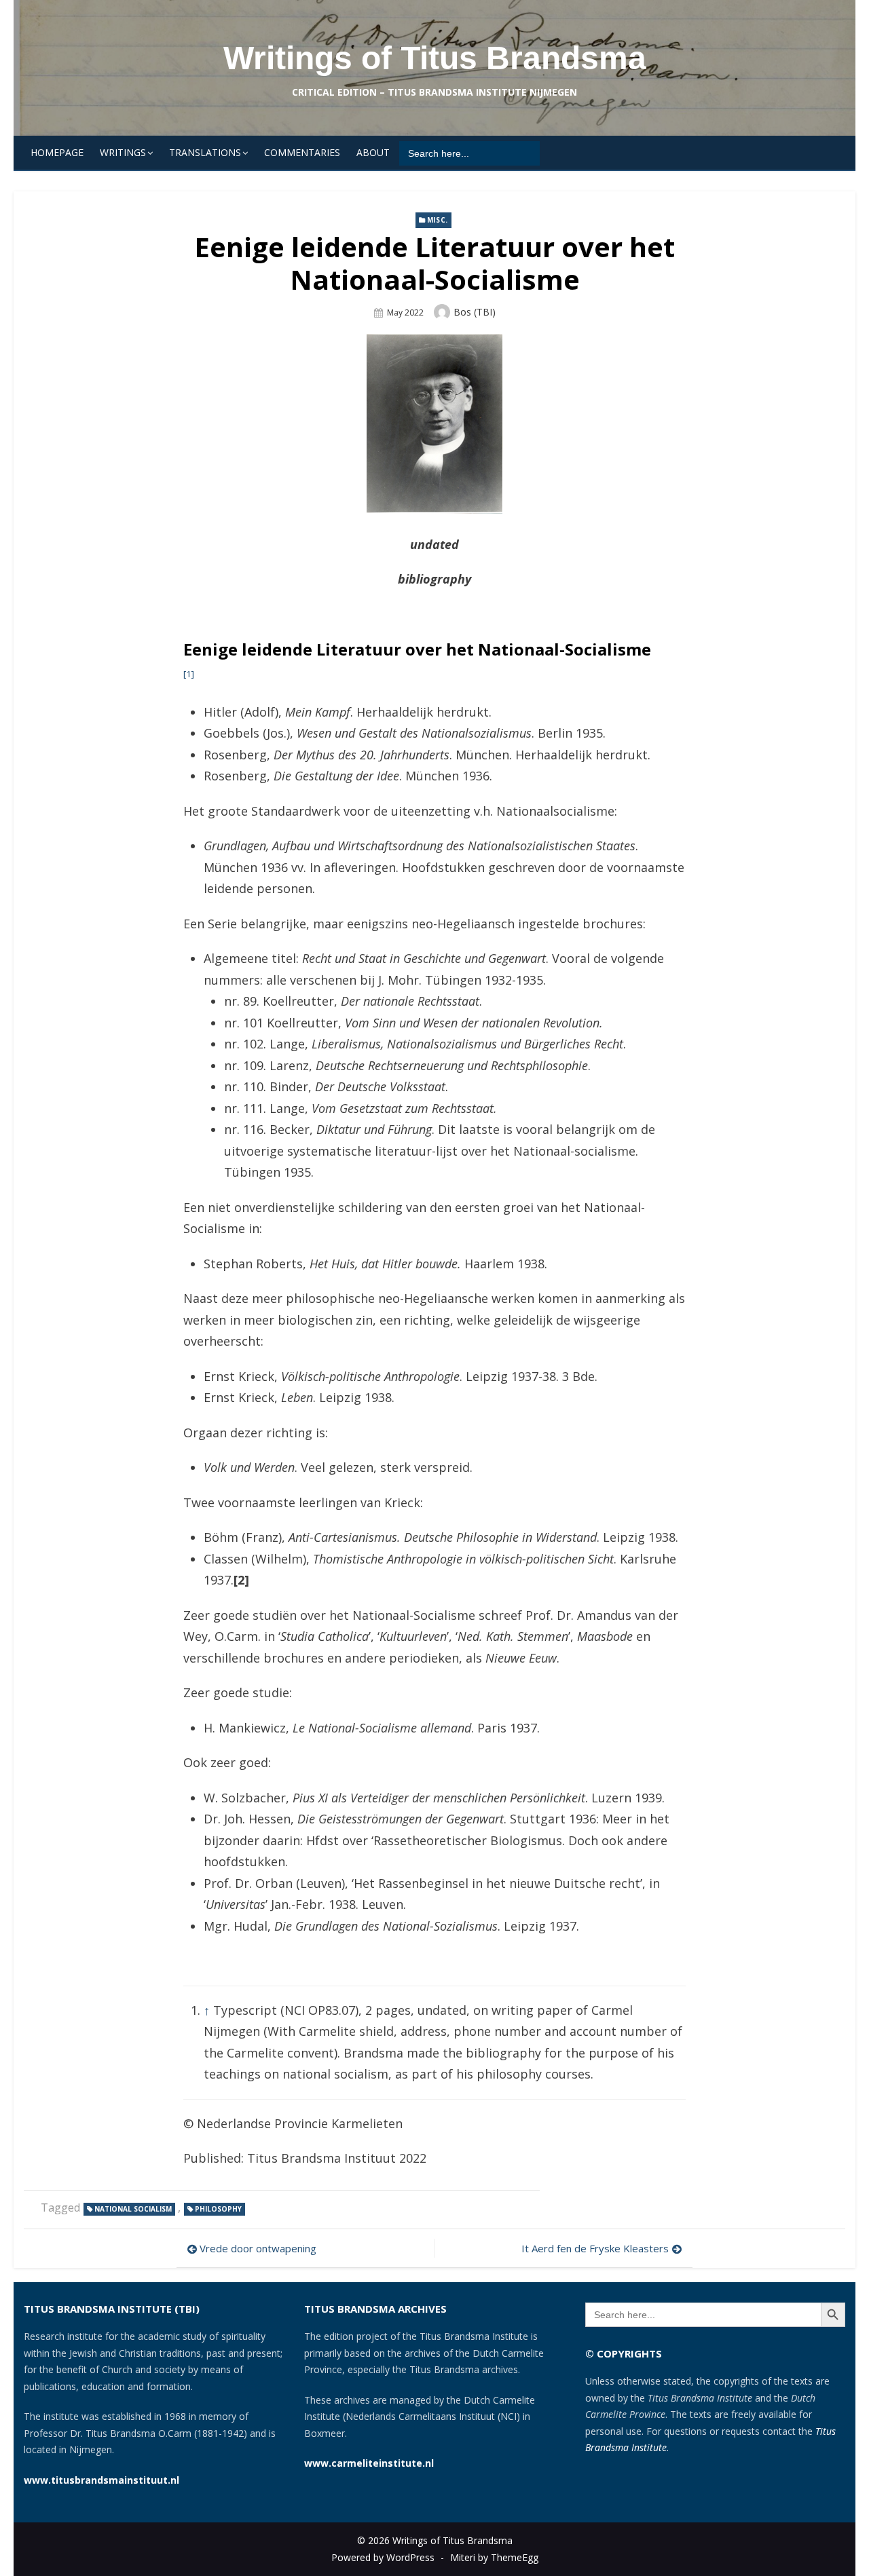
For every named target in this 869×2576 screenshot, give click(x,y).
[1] (189, 674)
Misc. (438, 220)
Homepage (57, 152)
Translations (205, 152)
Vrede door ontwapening (258, 2248)
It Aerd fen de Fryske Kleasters (595, 2248)
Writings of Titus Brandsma (435, 58)
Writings (123, 152)
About (373, 152)
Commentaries (302, 152)
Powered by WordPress (383, 2557)
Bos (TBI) (475, 312)
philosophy (218, 2209)
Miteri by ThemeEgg (494, 2557)
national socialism (133, 2209)
